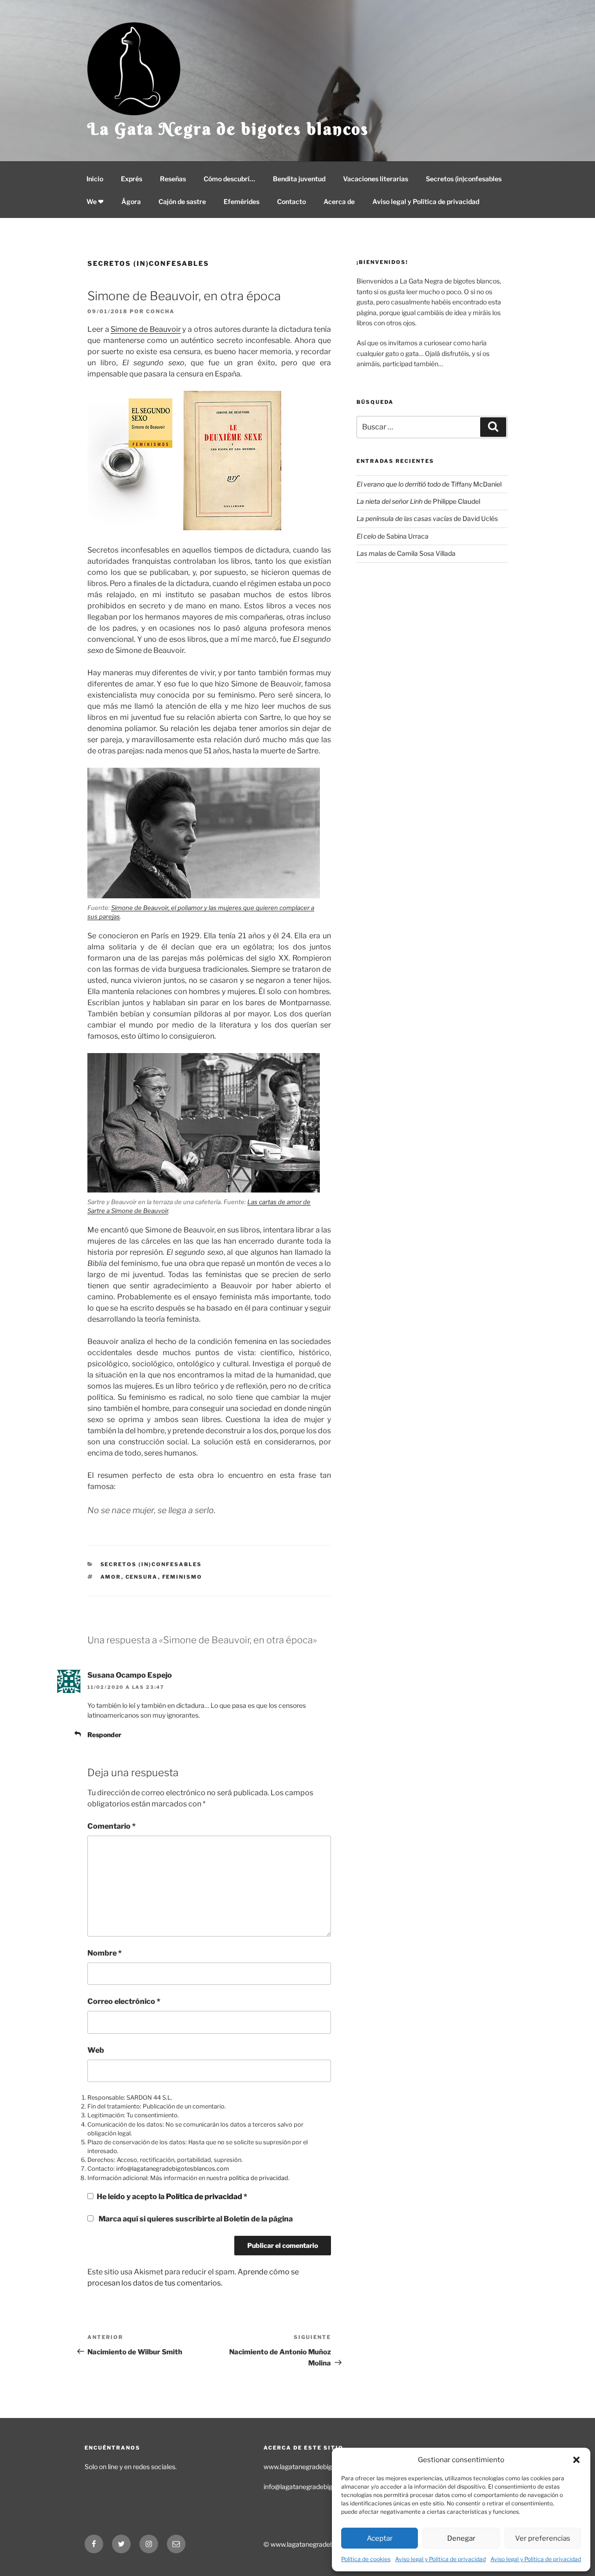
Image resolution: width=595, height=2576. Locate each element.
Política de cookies (366, 2559)
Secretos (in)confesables (464, 179)
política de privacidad (258, 2178)
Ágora (131, 201)
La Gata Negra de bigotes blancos (228, 129)
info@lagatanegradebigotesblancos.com (173, 2169)
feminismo (182, 1577)
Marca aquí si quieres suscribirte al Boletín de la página (195, 2219)
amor (111, 1577)
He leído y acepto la (172, 2197)
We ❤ (95, 201)
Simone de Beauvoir (145, 329)
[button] (576, 2460)
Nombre (105, 1953)
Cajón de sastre (182, 201)
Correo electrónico (124, 2001)
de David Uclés (427, 518)
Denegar (461, 2538)
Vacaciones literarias (376, 179)
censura (142, 1577)
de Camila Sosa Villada (406, 553)
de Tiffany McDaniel (429, 484)
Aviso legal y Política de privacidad (440, 2559)
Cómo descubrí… (229, 179)
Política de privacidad (205, 2197)
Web (96, 2050)
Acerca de (339, 201)
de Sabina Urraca (393, 536)
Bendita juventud (299, 179)
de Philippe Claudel (418, 501)
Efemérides (241, 201)
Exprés (132, 179)
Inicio (95, 179)
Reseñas (173, 179)
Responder (104, 1735)
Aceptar (380, 2538)
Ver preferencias (543, 2538)
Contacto (291, 201)
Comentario (112, 1826)
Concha (160, 311)
